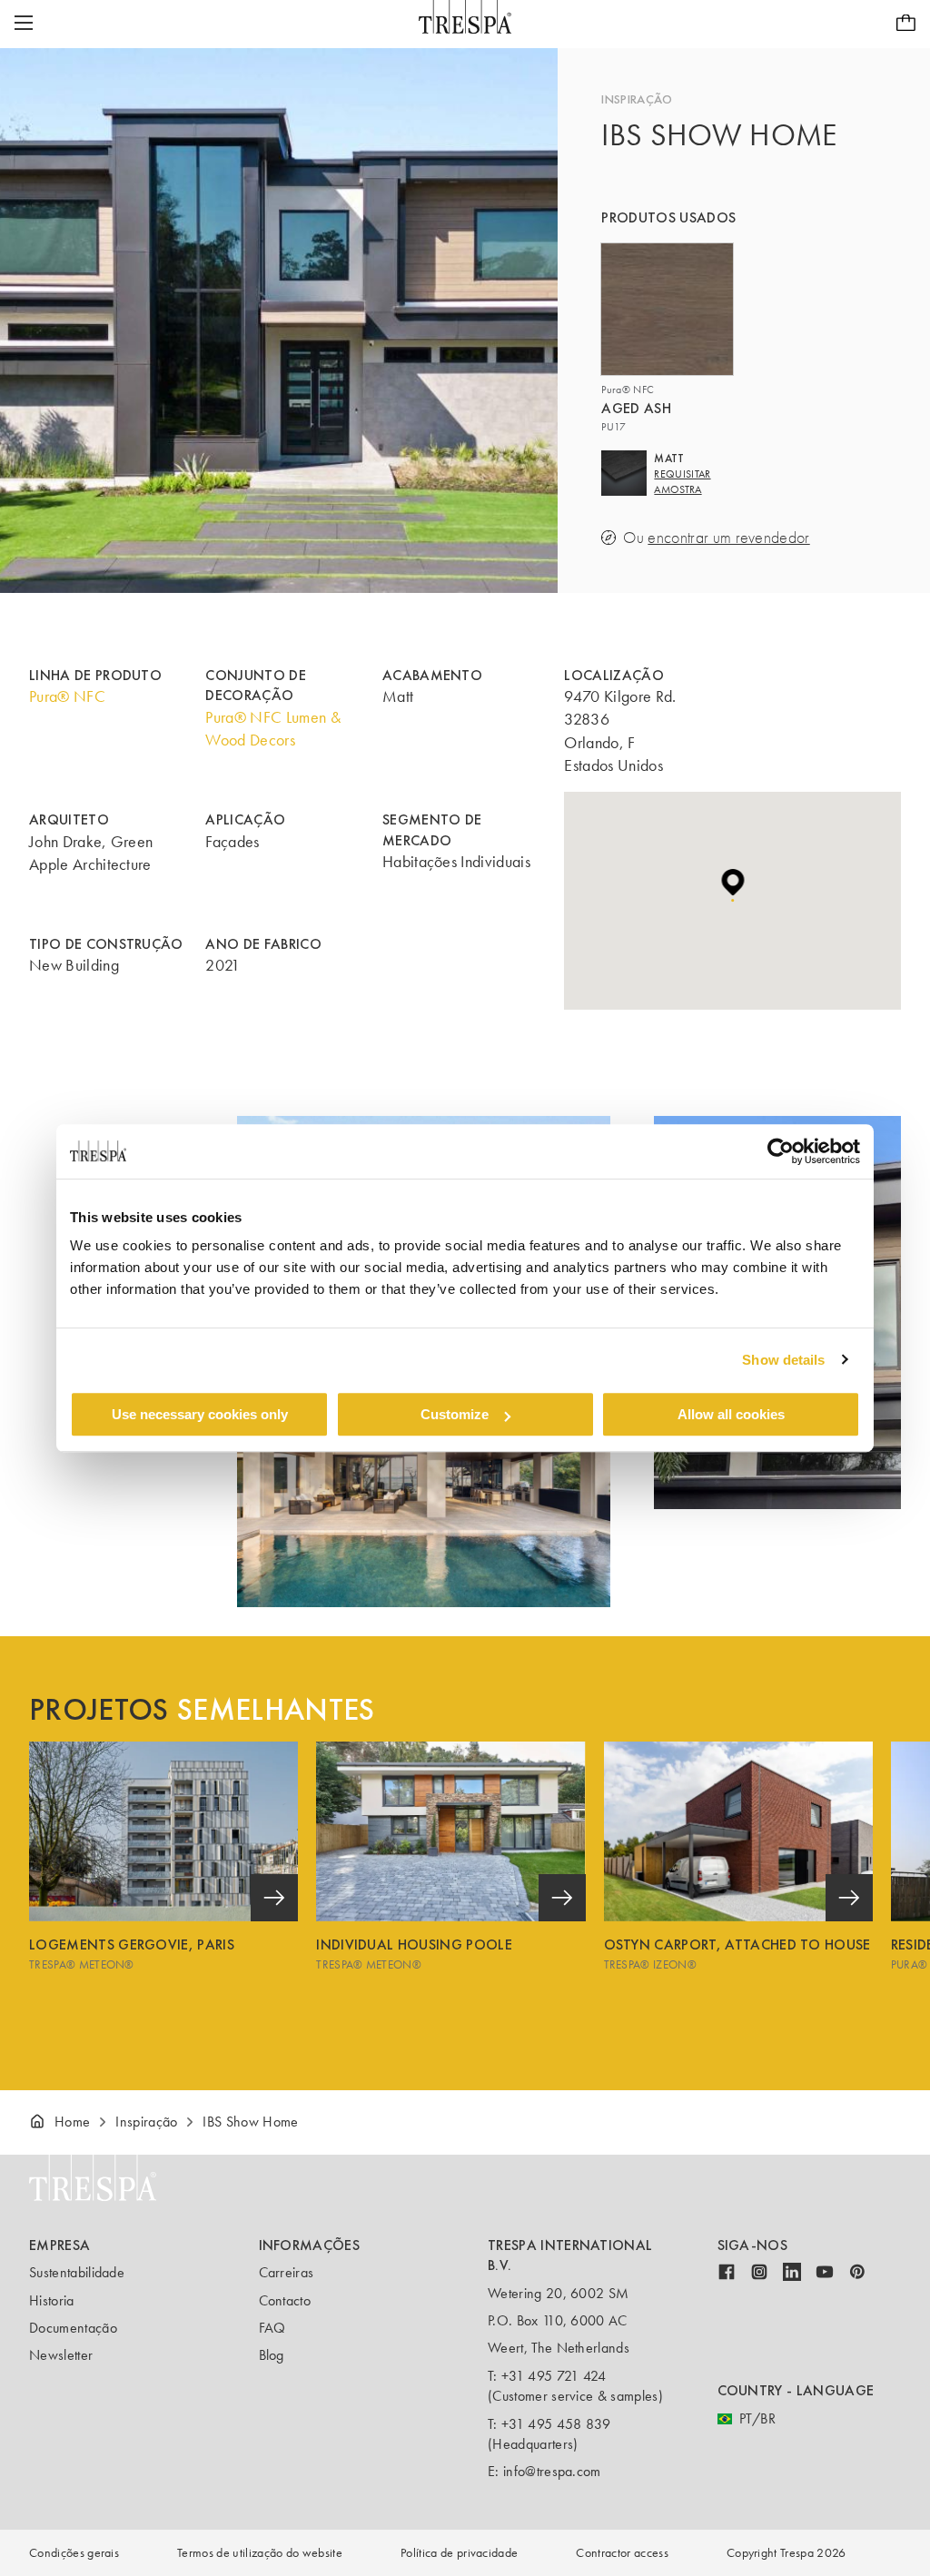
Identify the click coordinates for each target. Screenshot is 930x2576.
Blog (272, 2355)
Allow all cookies (731, 1414)
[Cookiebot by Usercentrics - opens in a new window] (781, 1151)
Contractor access (622, 2553)
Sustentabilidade (77, 2272)
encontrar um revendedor (728, 538)
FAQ (272, 2328)
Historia (52, 2300)
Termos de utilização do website (260, 2553)
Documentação (73, 2328)
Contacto (285, 2300)
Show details (783, 1360)
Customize (455, 1414)
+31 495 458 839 (556, 2424)
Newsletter (61, 2355)
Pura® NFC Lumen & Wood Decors (272, 729)
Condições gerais (74, 2553)
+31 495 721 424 (554, 2376)
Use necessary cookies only (200, 1414)
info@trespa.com (552, 2471)
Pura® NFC (67, 696)
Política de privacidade (459, 2553)
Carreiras (287, 2272)
